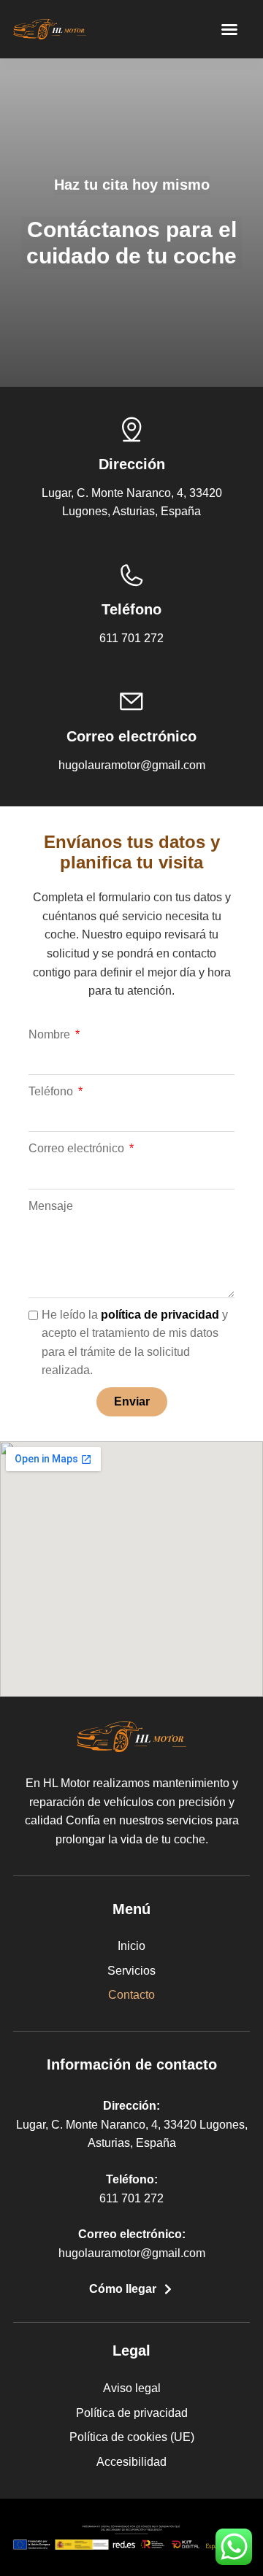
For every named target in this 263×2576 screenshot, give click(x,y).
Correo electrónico (78, 1148)
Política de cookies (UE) (132, 2437)
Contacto (131, 1995)
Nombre (51, 1034)
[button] (229, 29)
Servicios (131, 1971)
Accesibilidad (131, 2462)
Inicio (131, 1946)
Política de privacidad (132, 2413)
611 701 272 (131, 2198)
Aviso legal (132, 2388)
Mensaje (51, 1206)
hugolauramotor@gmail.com (132, 2253)
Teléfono (52, 1091)
